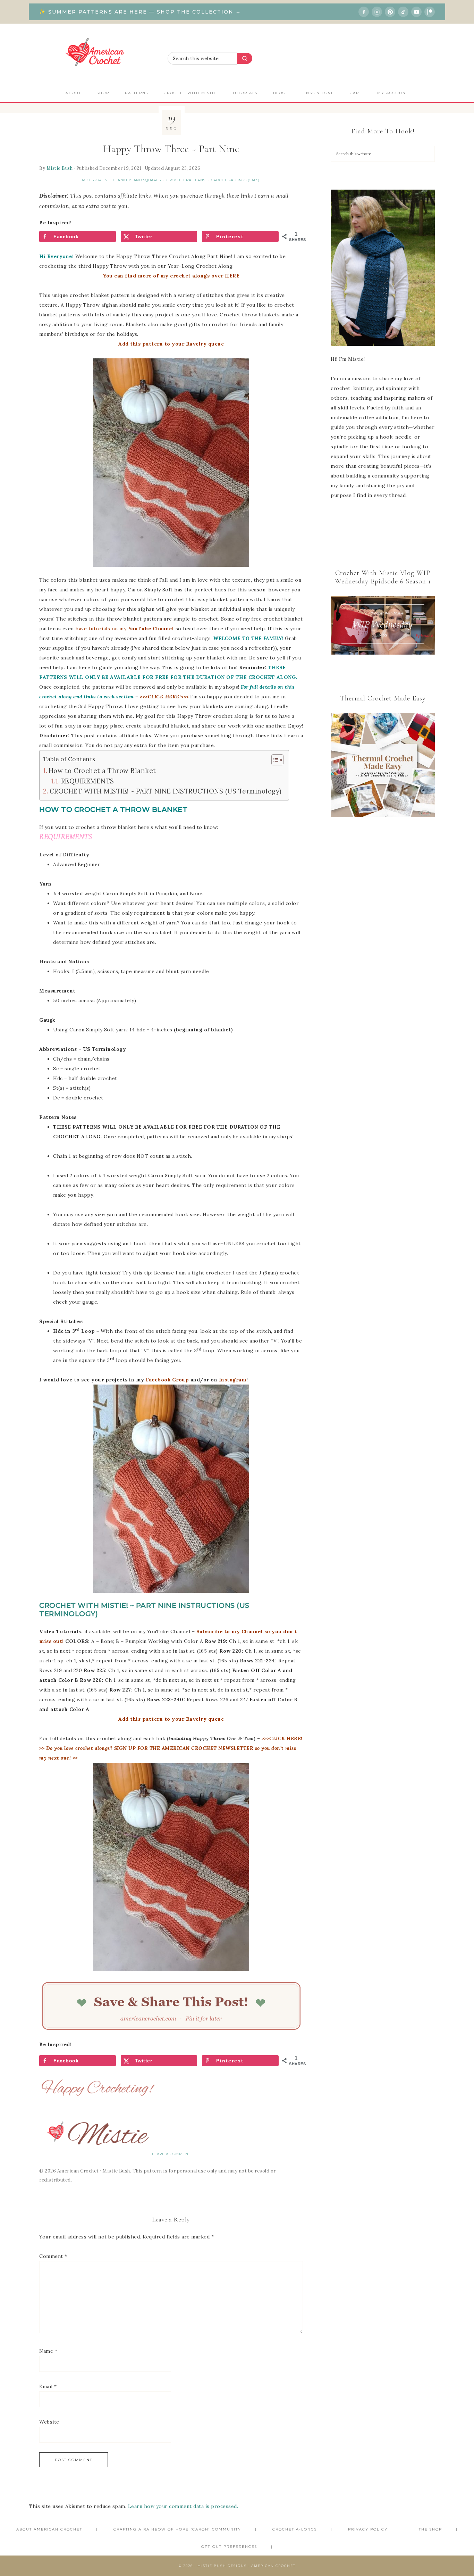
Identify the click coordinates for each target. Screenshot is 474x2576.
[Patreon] (430, 12)
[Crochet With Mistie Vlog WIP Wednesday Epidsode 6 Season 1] (383, 625)
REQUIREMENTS (88, 781)
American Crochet (98, 54)
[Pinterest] (390, 12)
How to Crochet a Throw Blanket (102, 771)
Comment (53, 2256)
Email (48, 2386)
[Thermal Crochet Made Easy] (383, 767)
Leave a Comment (171, 2154)
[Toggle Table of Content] (274, 760)
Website (49, 2422)
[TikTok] (403, 12)
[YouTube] (416, 12)
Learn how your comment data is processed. (183, 2506)
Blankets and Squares (137, 180)
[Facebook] (364, 12)
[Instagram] (377, 12)
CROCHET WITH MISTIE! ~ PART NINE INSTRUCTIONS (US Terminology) (166, 791)
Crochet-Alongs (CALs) (235, 180)
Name (48, 2351)
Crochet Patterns (186, 180)
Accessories (94, 180)
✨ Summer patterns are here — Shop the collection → (140, 12)
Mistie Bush (60, 168)
